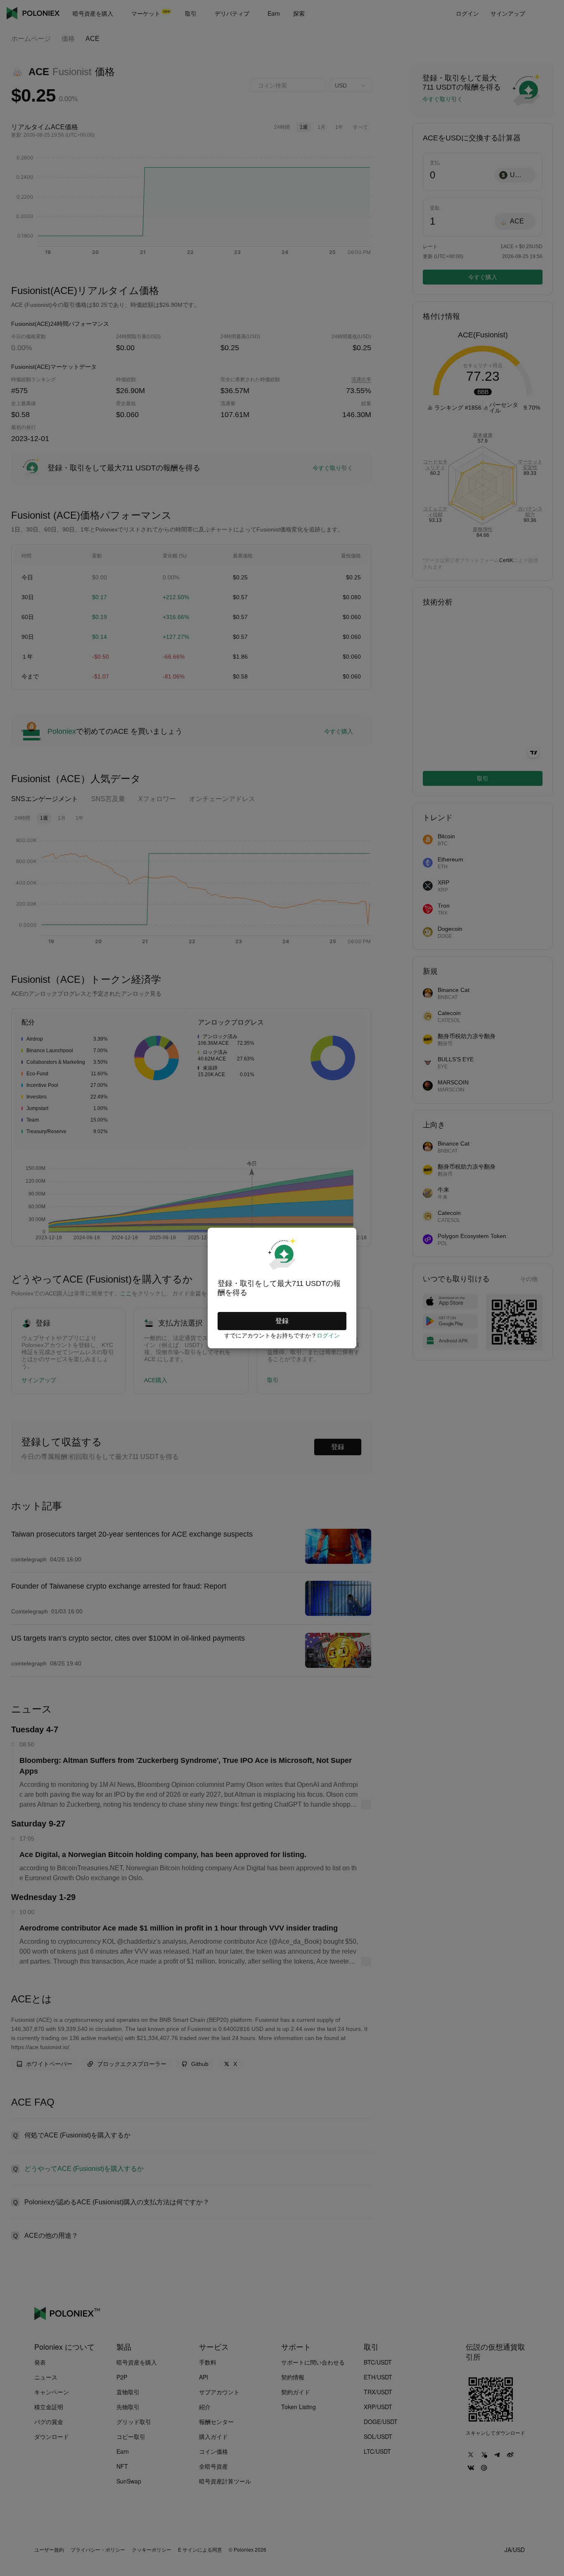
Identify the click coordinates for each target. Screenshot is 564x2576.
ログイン (328, 1335)
